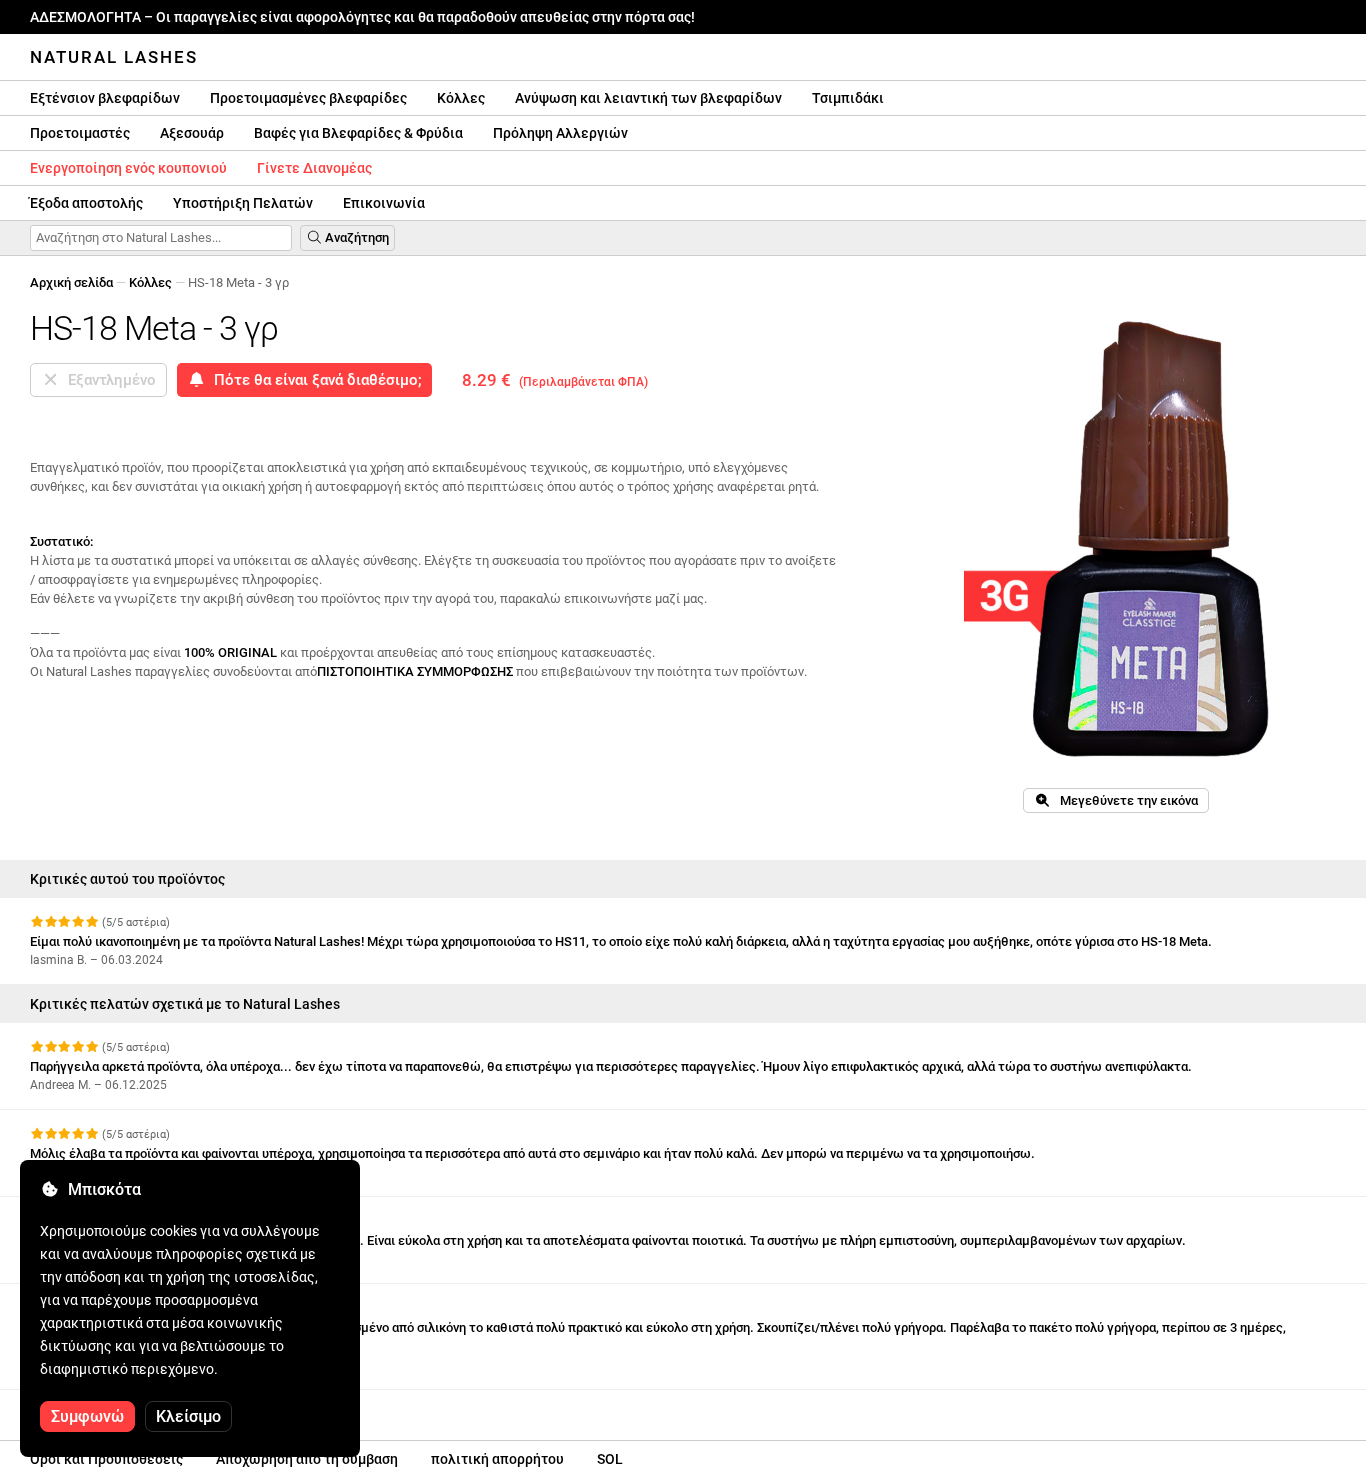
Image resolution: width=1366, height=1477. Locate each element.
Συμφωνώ (87, 1416)
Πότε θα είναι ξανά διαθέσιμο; (314, 380)
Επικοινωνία (384, 203)
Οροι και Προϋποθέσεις (106, 1459)
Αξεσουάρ (192, 133)
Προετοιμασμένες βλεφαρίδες (308, 98)
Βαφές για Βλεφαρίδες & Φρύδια (358, 133)
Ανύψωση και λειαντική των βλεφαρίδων (648, 98)
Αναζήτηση (355, 237)
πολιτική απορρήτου (497, 1459)
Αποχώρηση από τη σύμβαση (307, 1459)
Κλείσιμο (188, 1416)
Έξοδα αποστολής (86, 203)
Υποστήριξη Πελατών (243, 203)
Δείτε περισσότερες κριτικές (119, 1407)
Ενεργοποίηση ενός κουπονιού (128, 168)
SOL (610, 1459)
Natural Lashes (114, 57)
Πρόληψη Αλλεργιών (560, 133)
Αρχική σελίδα (71, 282)
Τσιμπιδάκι (848, 98)
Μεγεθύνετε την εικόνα (1124, 800)
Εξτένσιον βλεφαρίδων (105, 98)
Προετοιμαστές (80, 133)
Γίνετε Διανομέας (314, 168)
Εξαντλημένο (108, 380)
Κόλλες (461, 98)
